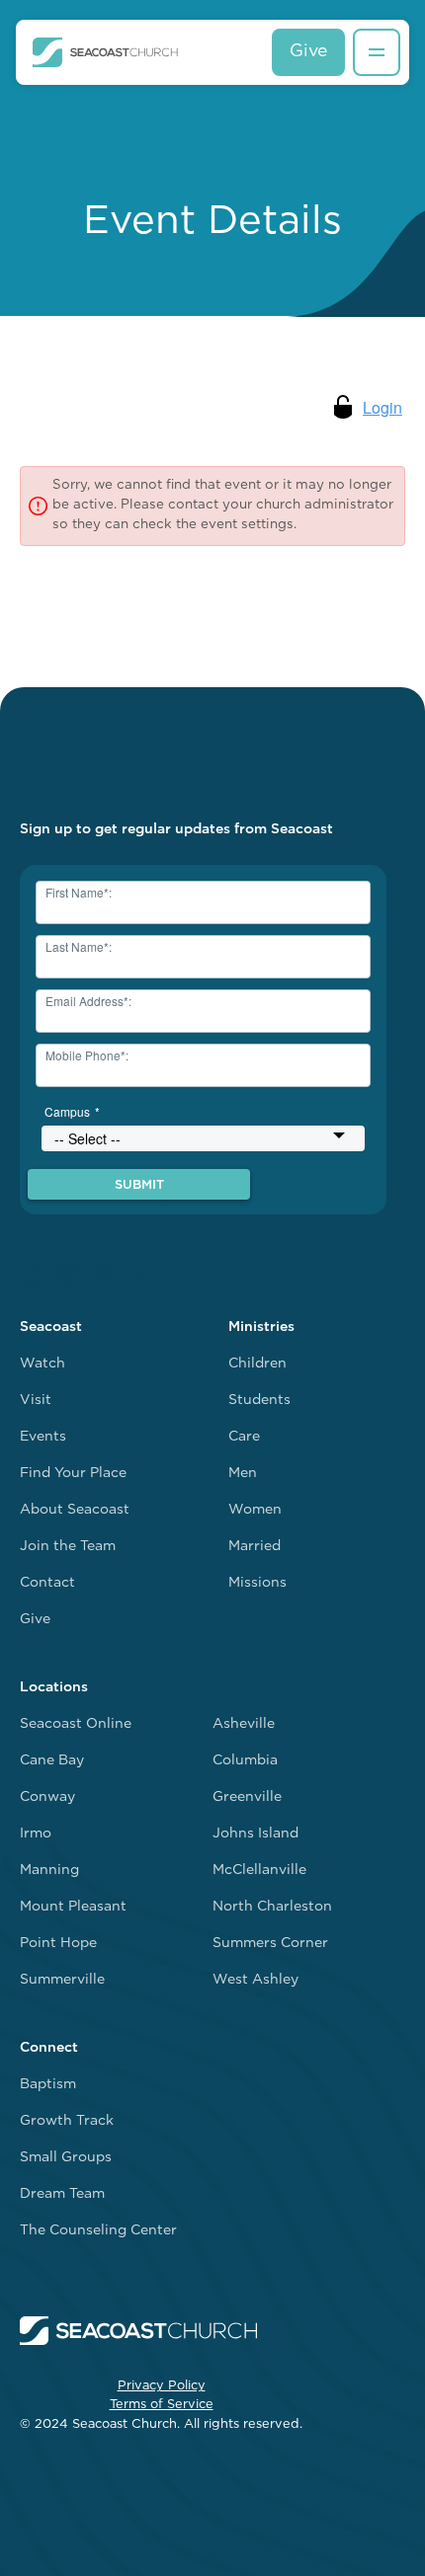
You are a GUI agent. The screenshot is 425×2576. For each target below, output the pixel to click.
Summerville (62, 1980)
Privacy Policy (162, 2386)
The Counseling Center (98, 2231)
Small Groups (66, 2158)
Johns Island (255, 1834)
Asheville (244, 1724)
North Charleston (272, 1907)
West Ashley (255, 1980)
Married (255, 1547)
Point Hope (58, 1944)
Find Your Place (73, 1474)
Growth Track (67, 2121)
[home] (105, 52)
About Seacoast (75, 1510)
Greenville (247, 1797)
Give (308, 52)
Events (43, 1437)
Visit (36, 1401)
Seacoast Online (76, 1724)
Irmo (36, 1834)
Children (257, 1364)
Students (259, 1401)
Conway (47, 1797)
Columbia (245, 1761)
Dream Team (62, 2194)
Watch (42, 1364)
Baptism (48, 2085)
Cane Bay (52, 1761)
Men (243, 1474)
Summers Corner (270, 1944)
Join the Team (68, 1547)
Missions (257, 1583)
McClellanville (259, 1871)
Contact (47, 1583)
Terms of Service (162, 2405)
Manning (49, 1871)
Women (255, 1510)
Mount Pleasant (73, 1907)
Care (244, 1437)
